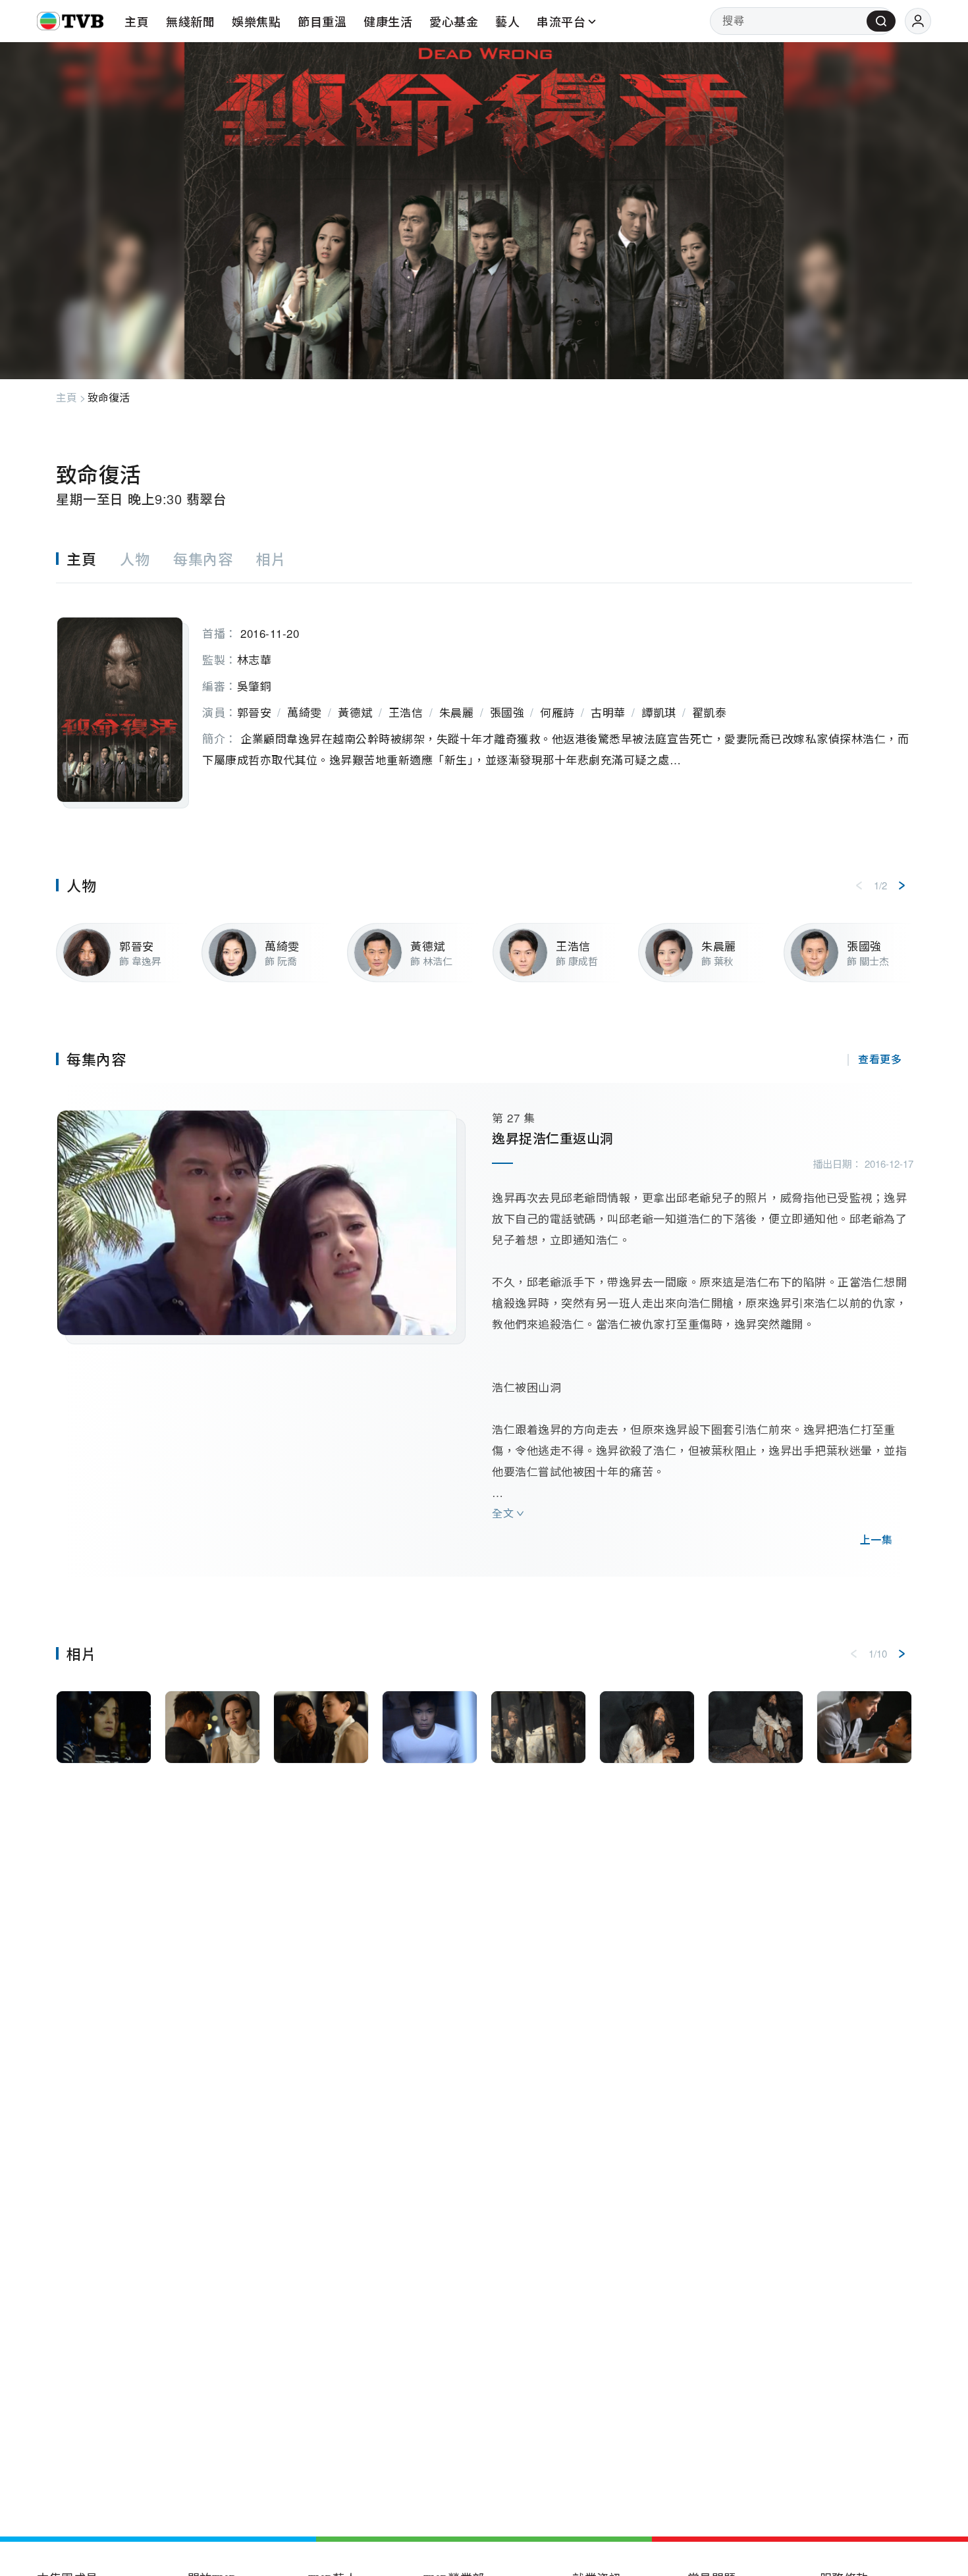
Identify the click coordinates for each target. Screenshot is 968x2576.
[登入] (918, 21)
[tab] (88, 559)
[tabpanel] (484, 696)
